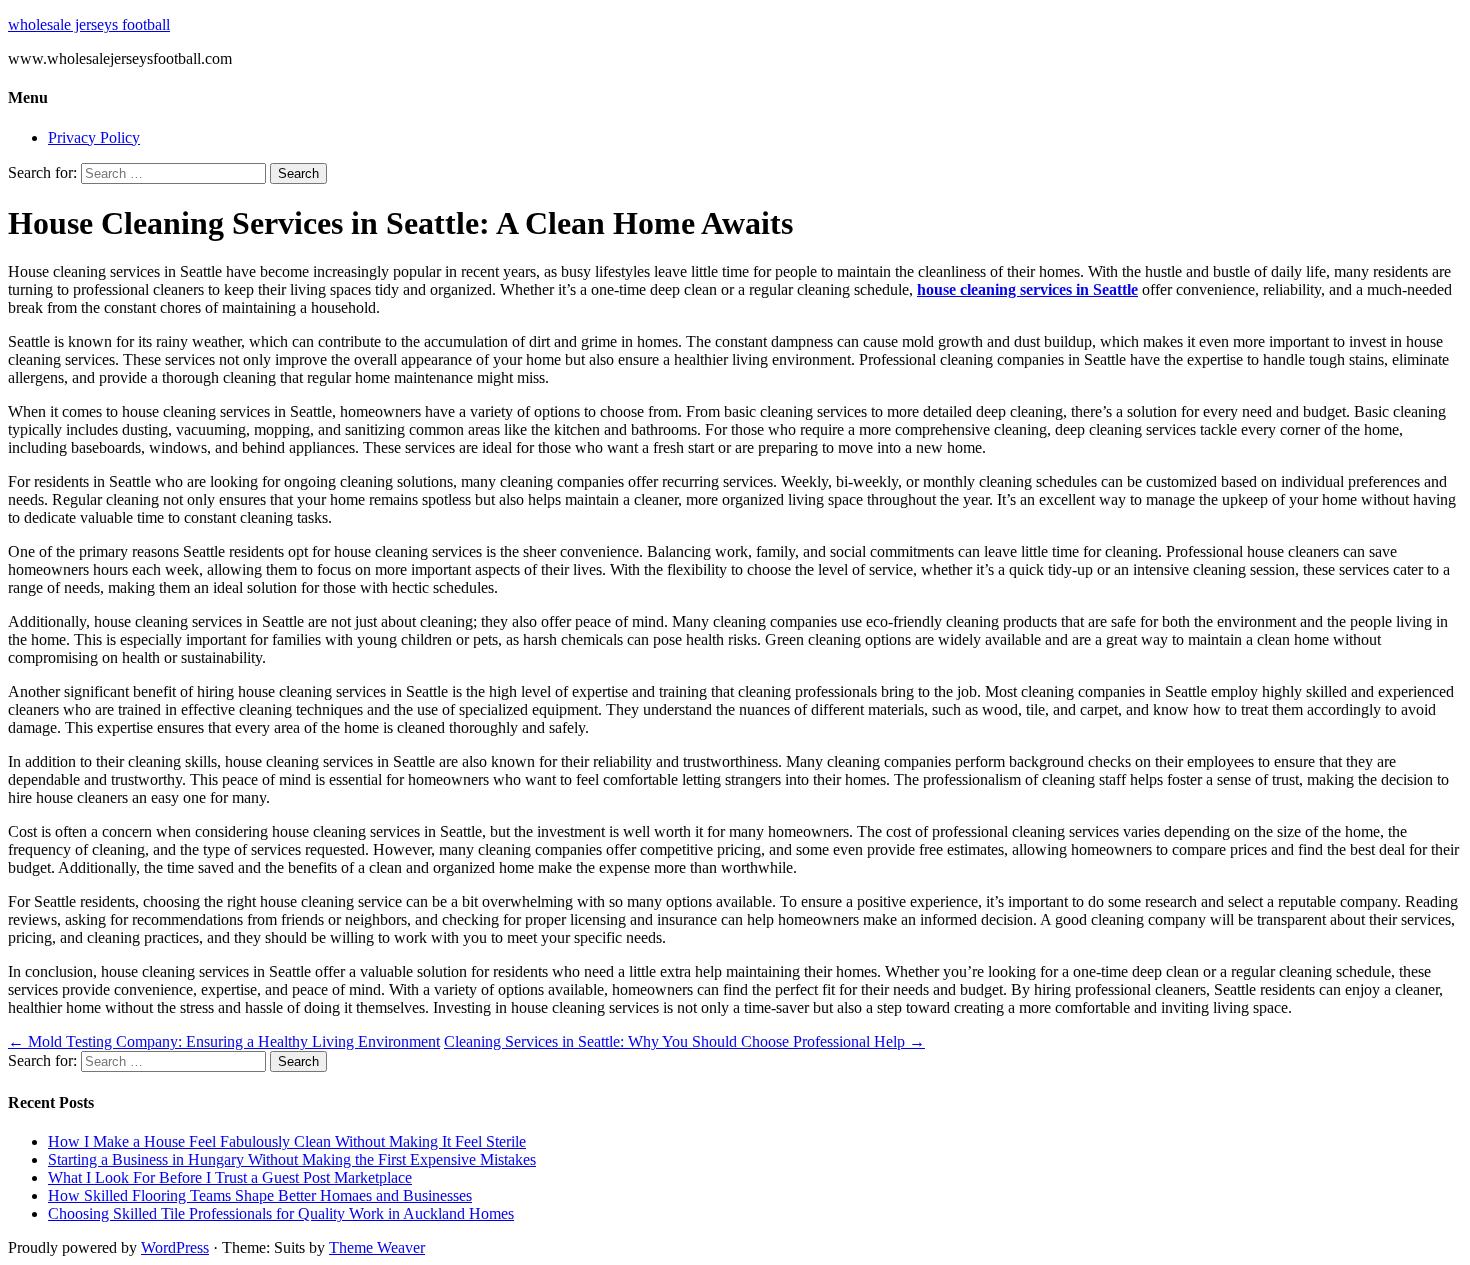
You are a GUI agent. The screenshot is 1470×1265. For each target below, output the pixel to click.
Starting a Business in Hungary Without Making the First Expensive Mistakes (292, 1159)
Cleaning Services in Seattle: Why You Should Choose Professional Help (684, 1041)
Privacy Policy (94, 137)
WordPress (175, 1247)
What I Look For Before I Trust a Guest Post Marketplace (230, 1177)
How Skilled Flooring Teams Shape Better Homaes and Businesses (260, 1195)
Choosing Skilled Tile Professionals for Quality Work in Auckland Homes (281, 1213)
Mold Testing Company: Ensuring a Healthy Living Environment (224, 1041)
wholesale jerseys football (89, 24)
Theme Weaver (377, 1247)
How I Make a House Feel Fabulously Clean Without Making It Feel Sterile (287, 1141)
